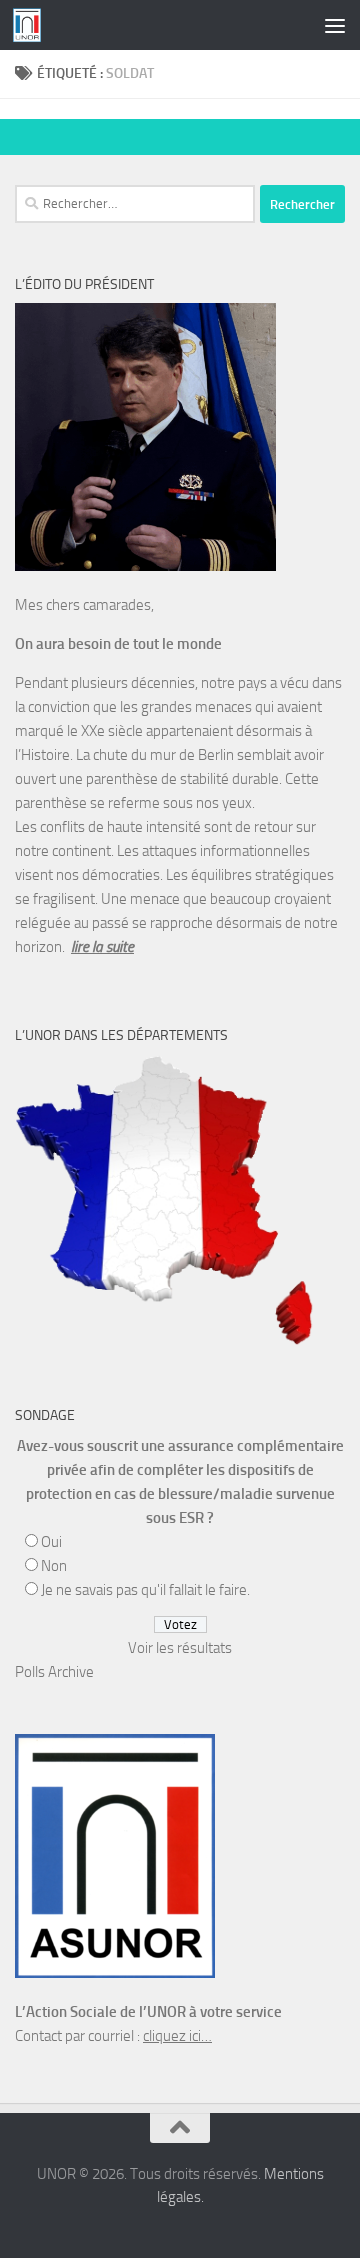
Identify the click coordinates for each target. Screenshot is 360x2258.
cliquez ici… (177, 2036)
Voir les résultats (180, 1648)
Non (54, 1566)
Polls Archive (54, 1672)
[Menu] (335, 25)
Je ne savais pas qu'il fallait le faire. (145, 1590)
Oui (51, 1542)
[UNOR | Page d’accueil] (31, 25)
